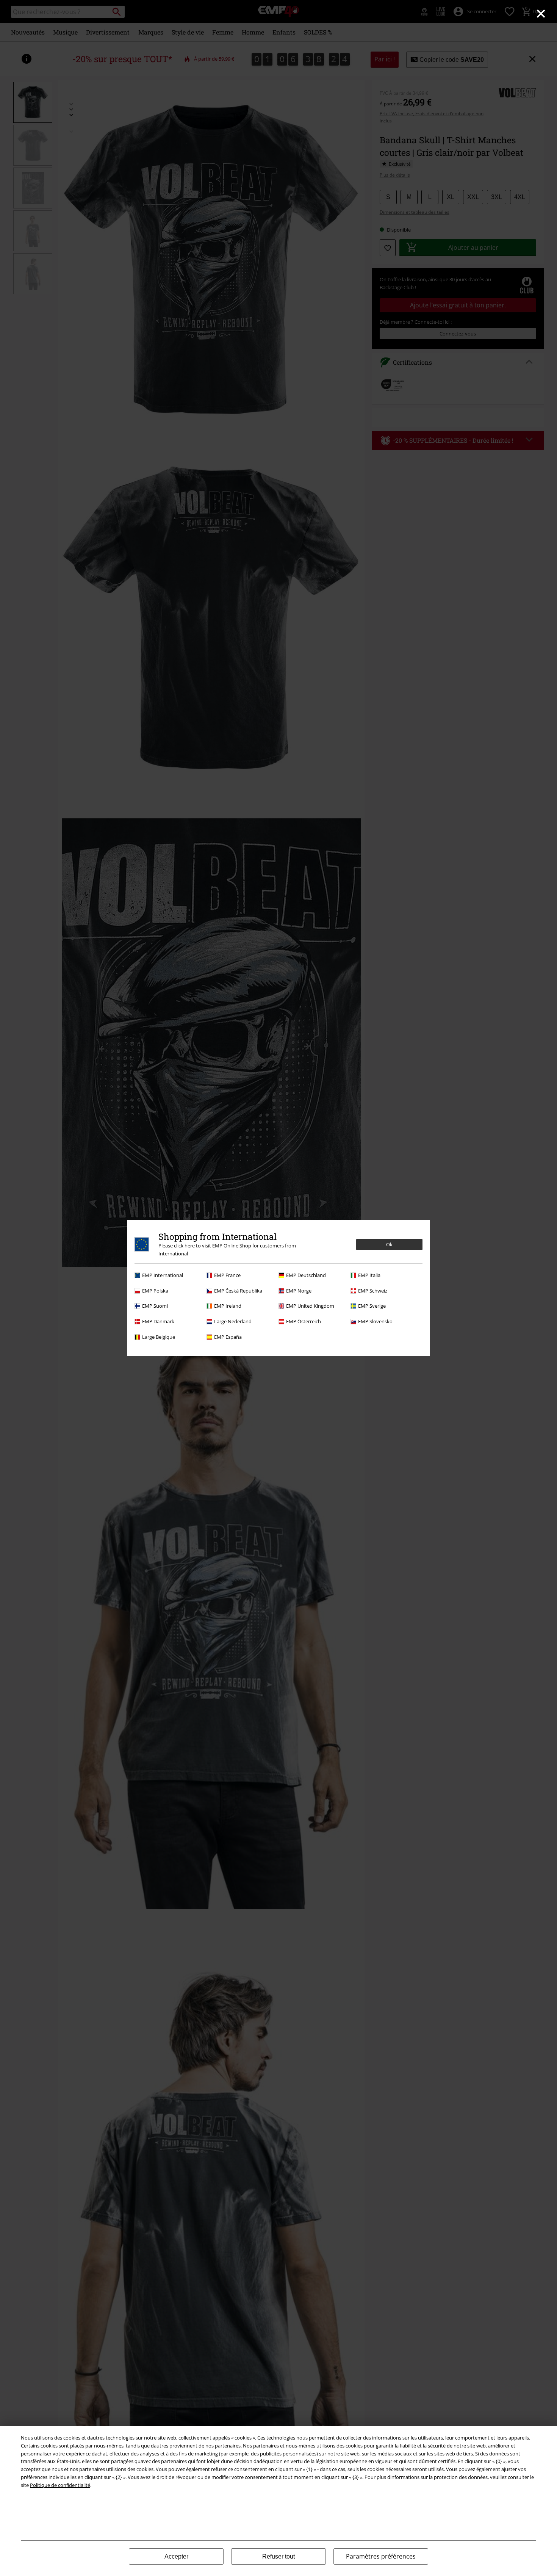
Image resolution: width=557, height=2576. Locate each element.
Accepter (176, 2556)
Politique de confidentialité (60, 2485)
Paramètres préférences (381, 2556)
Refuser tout (278, 2556)
